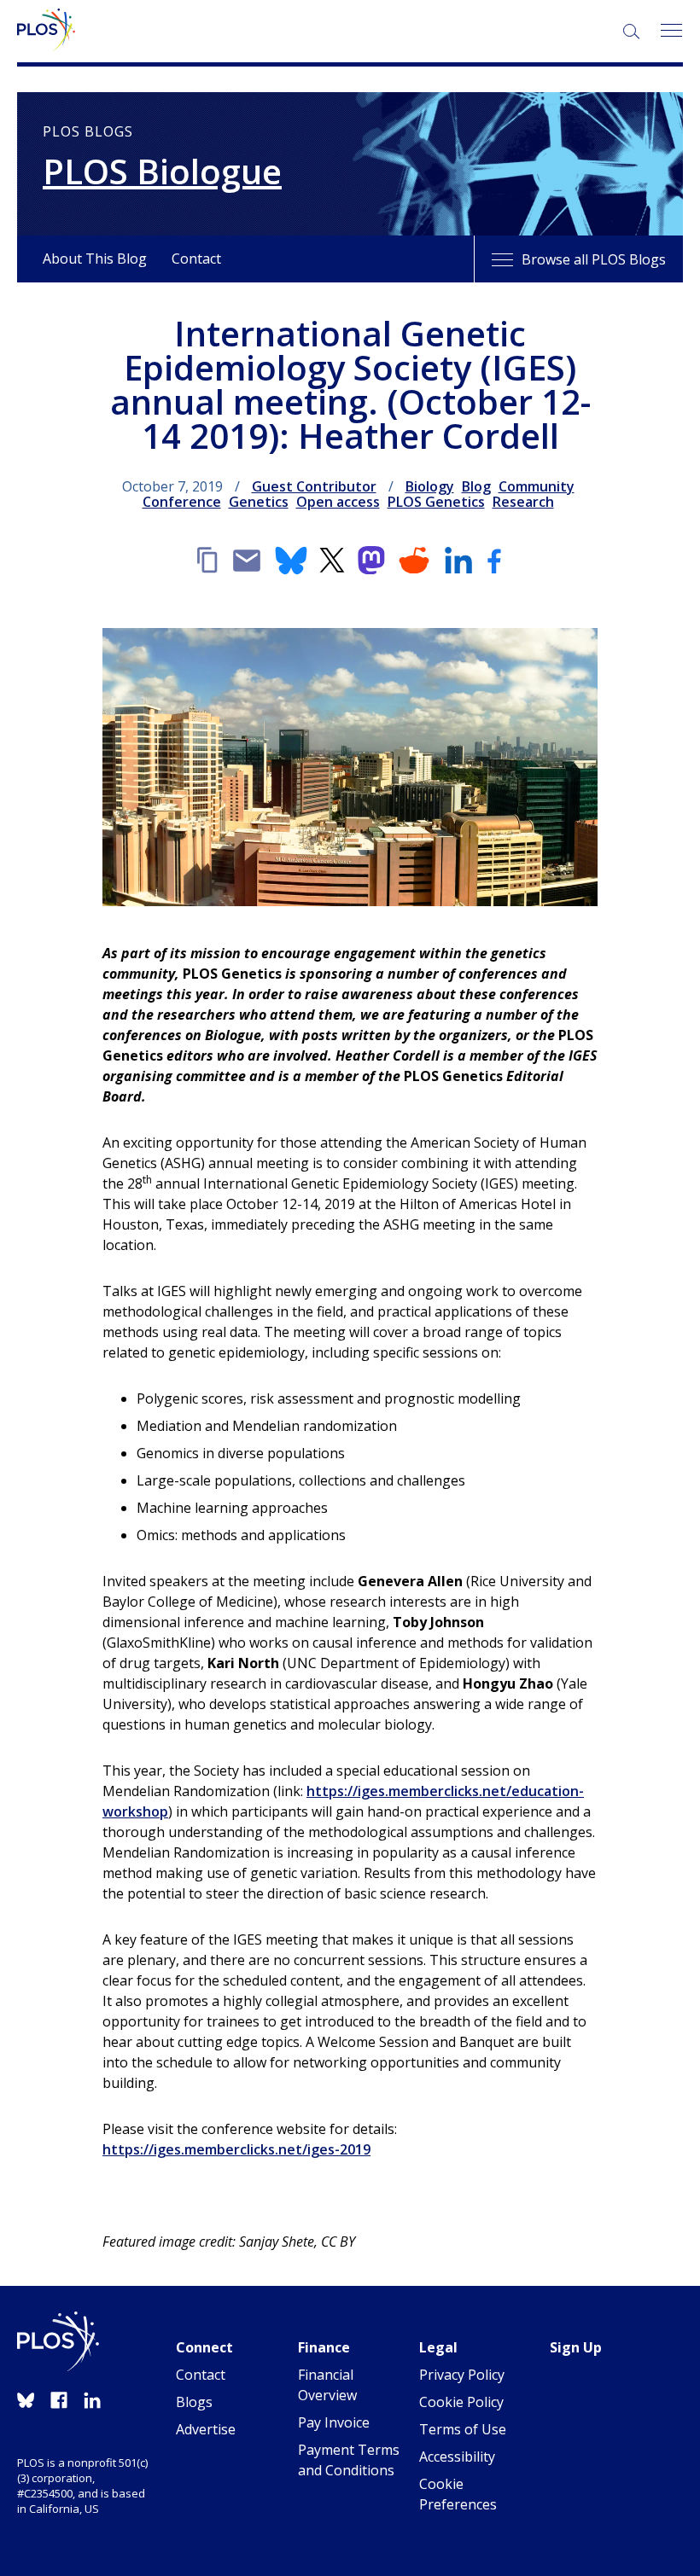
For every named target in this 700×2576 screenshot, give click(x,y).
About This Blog (95, 259)
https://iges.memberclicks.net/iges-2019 (236, 2149)
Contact (196, 259)
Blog (476, 486)
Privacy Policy (462, 2375)
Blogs (194, 2402)
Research (523, 502)
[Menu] (671, 31)
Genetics (259, 502)
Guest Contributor (314, 486)
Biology (430, 486)
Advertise (206, 2429)
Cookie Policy (461, 2402)
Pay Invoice (334, 2422)
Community (537, 486)
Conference (182, 502)
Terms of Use (463, 2429)
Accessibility (457, 2457)
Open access (338, 502)
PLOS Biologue (162, 172)
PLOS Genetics (436, 502)
